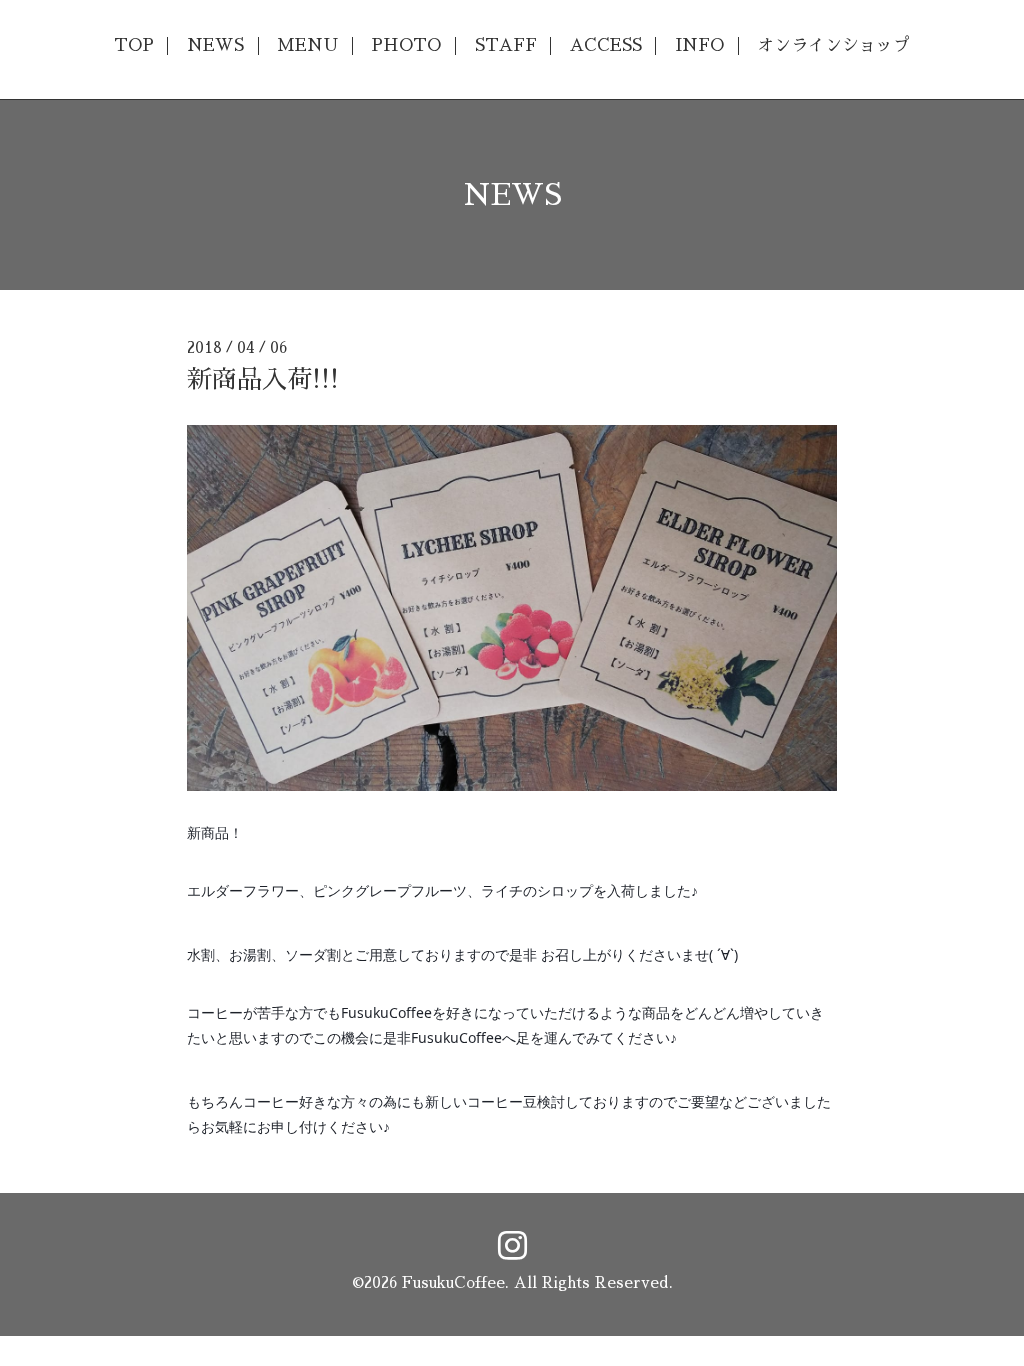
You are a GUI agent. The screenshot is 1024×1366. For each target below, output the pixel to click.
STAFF (506, 45)
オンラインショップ (833, 45)
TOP (134, 45)
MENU (307, 45)
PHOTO (406, 45)
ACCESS (606, 45)
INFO (699, 45)
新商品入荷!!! (263, 379)
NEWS (215, 45)
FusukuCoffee (453, 1282)
